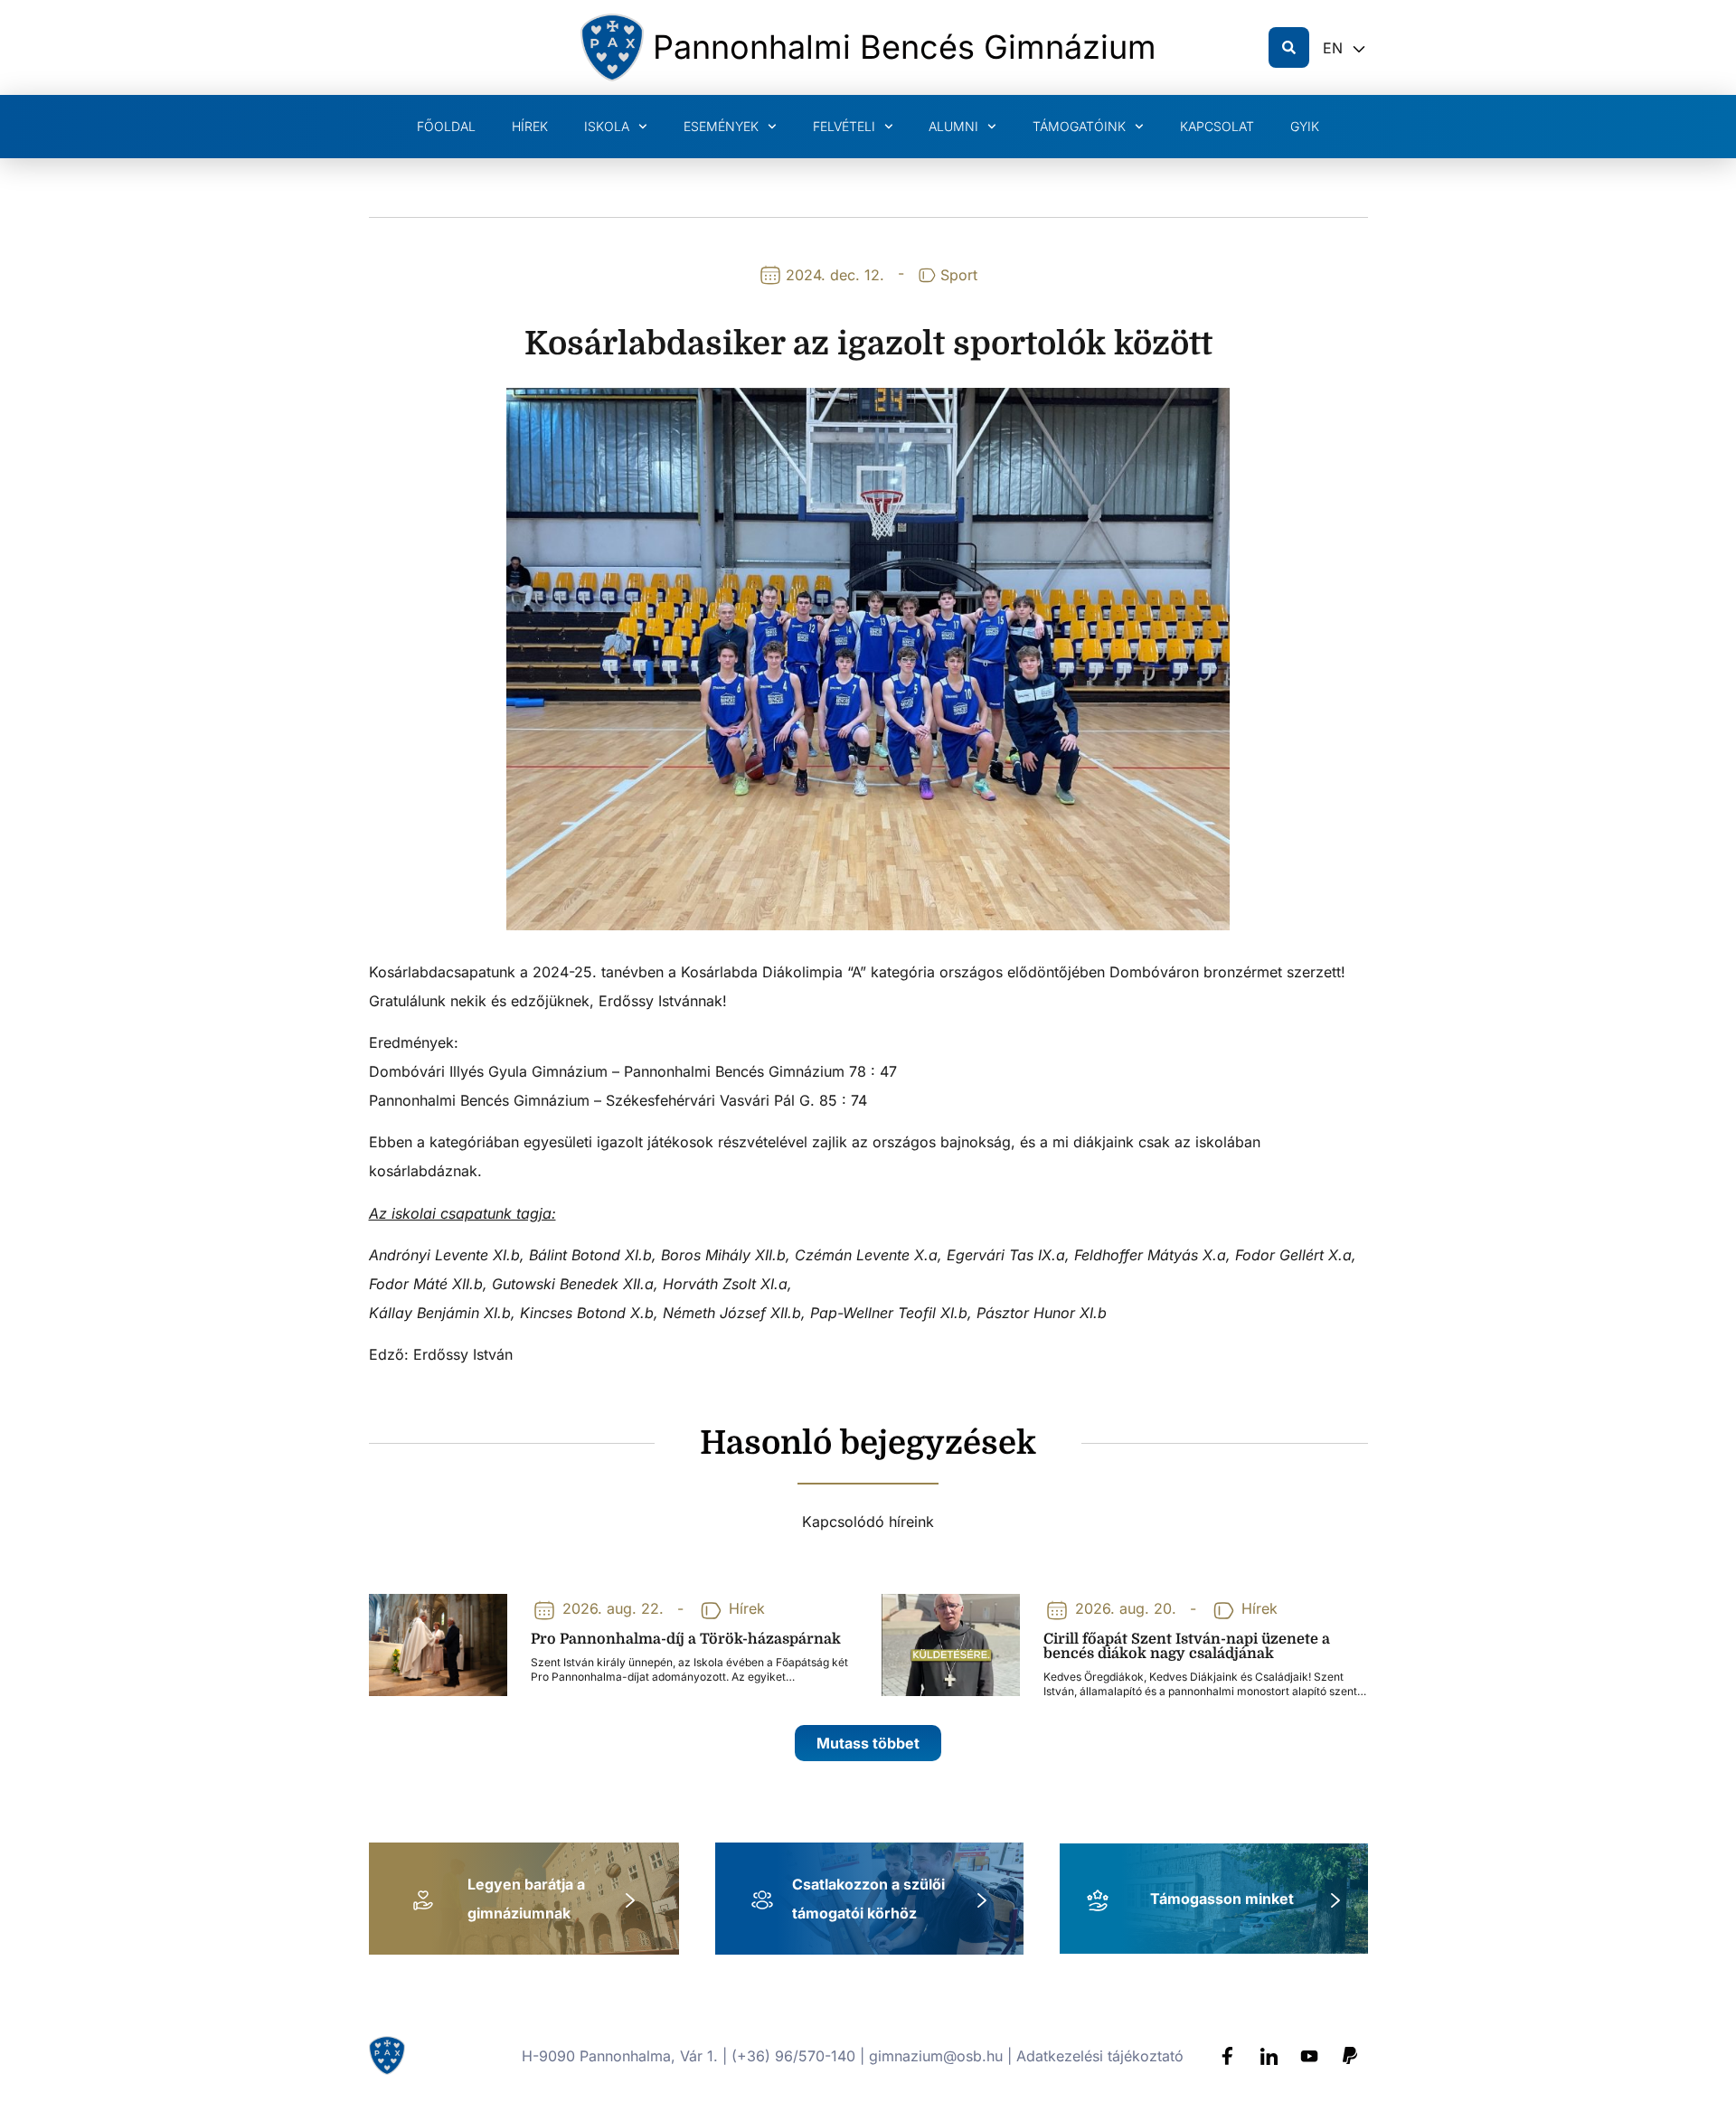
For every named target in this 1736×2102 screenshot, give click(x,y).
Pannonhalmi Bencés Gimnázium (905, 47)
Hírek (530, 126)
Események (721, 126)
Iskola (607, 126)
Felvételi (844, 126)
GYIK (1305, 126)
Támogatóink (1079, 126)
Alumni (953, 126)
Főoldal (446, 126)
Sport (959, 275)
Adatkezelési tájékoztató (1100, 2056)
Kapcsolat (1217, 126)
